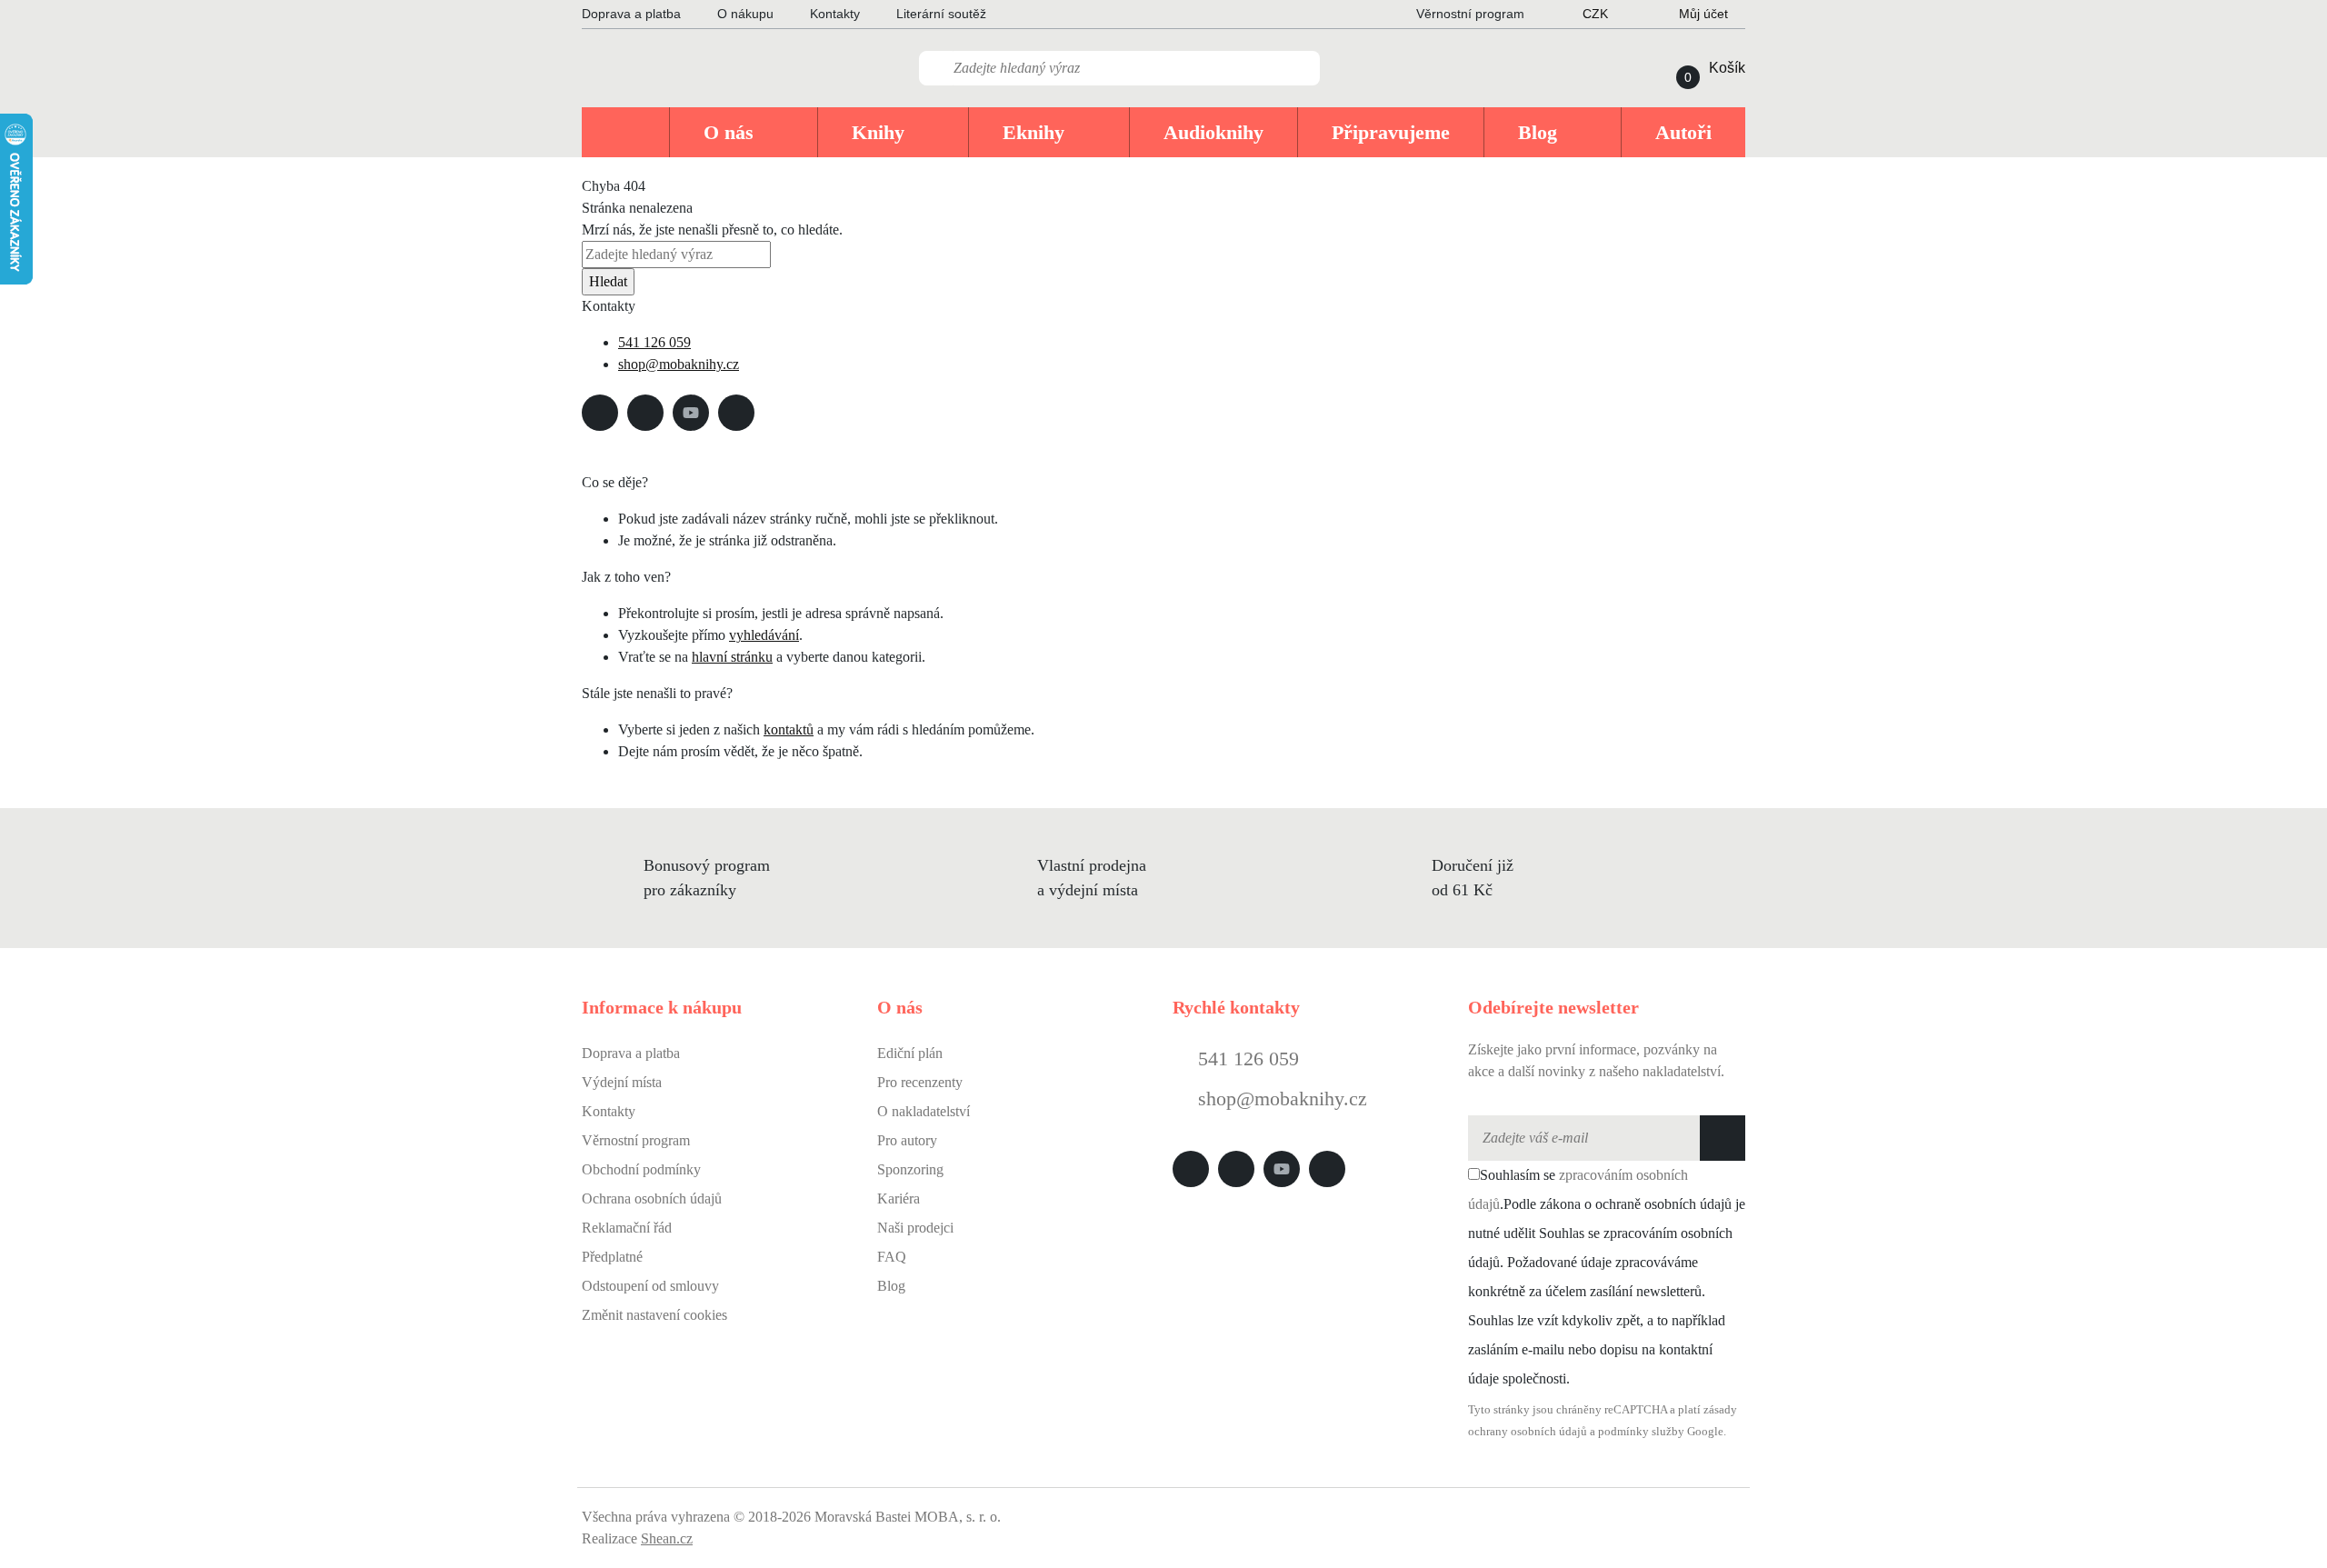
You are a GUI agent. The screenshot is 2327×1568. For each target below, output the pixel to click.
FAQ (892, 1257)
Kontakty (835, 14)
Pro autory (907, 1140)
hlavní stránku (732, 657)
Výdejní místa (622, 1082)
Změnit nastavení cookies (654, 1315)
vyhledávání (764, 635)
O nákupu (745, 14)
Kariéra (899, 1198)
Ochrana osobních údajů (652, 1198)
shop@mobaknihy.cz (679, 364)
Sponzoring (910, 1169)
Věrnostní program (636, 1140)
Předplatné (612, 1257)
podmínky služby (1641, 1432)
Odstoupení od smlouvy (650, 1286)
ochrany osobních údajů (1528, 1432)
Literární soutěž (941, 14)
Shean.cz (667, 1538)
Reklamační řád (627, 1228)
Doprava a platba (631, 14)
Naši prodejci (915, 1228)
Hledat (608, 281)
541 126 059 (654, 342)
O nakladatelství (924, 1111)
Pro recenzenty (920, 1082)
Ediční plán (910, 1053)
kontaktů (789, 729)
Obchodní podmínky (641, 1169)
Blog (891, 1286)
